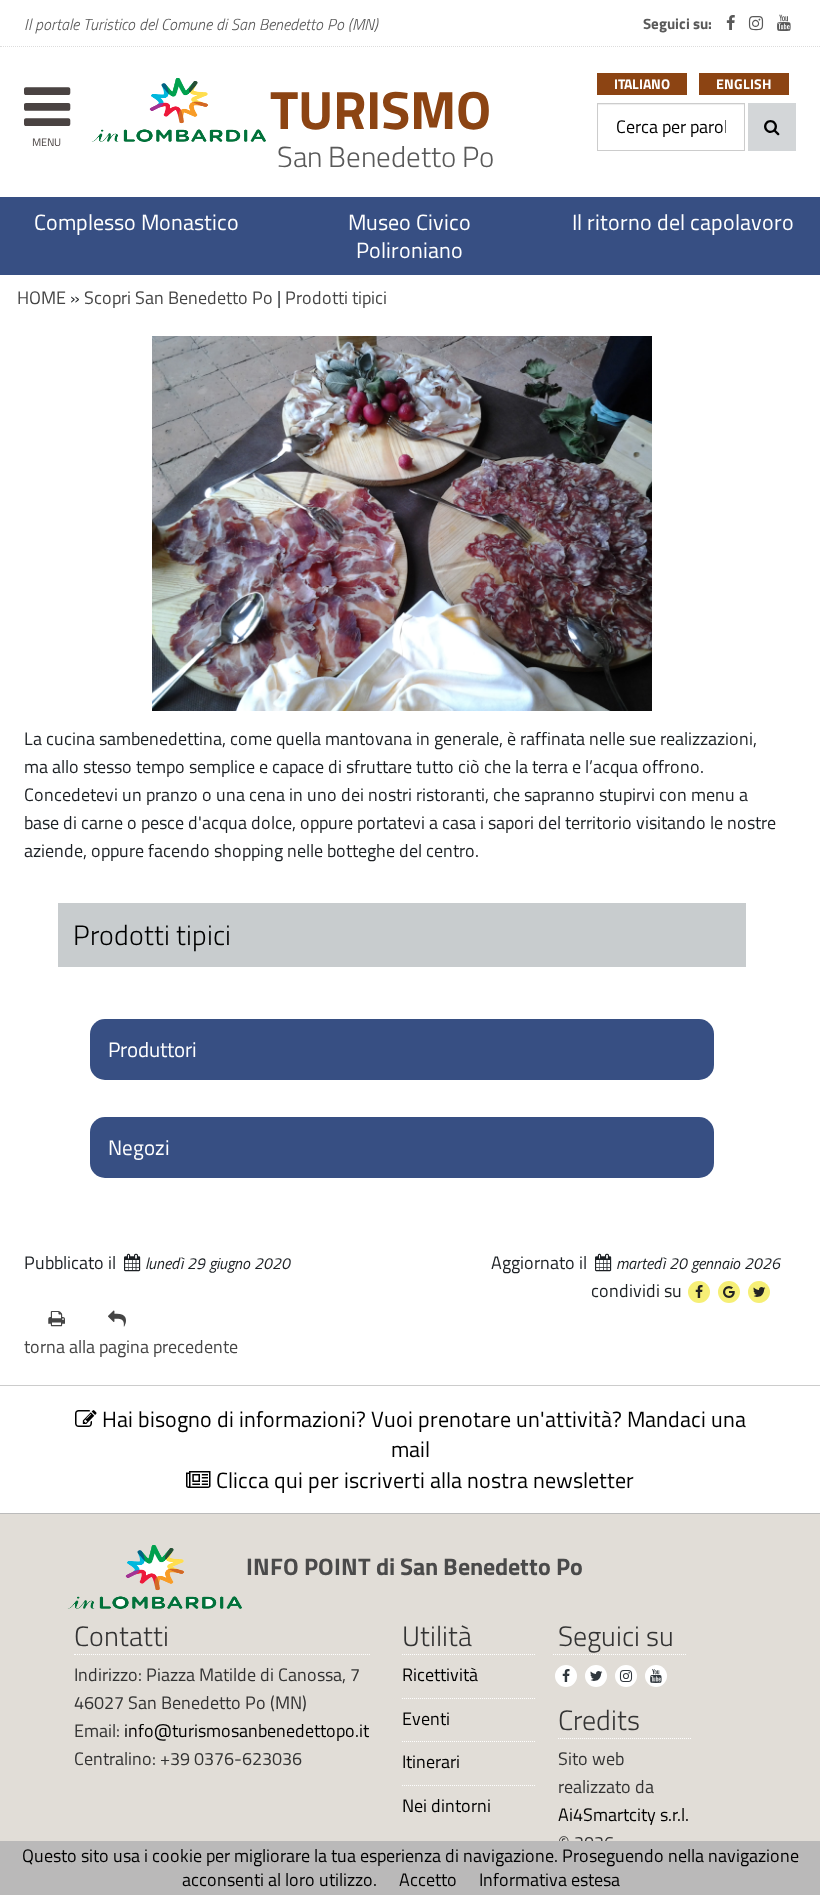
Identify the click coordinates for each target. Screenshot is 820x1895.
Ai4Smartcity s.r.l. (623, 1814)
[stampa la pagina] (70, 1319)
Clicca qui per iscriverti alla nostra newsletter (422, 1480)
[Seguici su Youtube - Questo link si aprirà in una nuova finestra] (784, 23)
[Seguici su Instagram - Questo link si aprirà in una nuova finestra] (756, 23)
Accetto (428, 1879)
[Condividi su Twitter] (759, 1292)
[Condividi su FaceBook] (699, 1292)
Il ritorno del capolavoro (683, 222)
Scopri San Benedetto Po (178, 297)
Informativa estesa (549, 1879)
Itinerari (431, 1762)
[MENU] (46, 97)
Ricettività (440, 1675)
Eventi (426, 1719)
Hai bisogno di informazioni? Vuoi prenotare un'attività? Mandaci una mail (421, 1434)
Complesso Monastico (136, 222)
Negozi (139, 1147)
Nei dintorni (446, 1806)
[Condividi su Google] (729, 1292)
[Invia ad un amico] (130, 1319)
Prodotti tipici (336, 297)
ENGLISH (743, 84)
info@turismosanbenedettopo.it (246, 1730)
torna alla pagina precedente (131, 1346)
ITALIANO (642, 84)
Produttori (152, 1049)
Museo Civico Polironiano (409, 236)
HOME (41, 297)
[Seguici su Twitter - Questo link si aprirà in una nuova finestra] (596, 1676)
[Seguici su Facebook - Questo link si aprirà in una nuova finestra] (730, 23)
